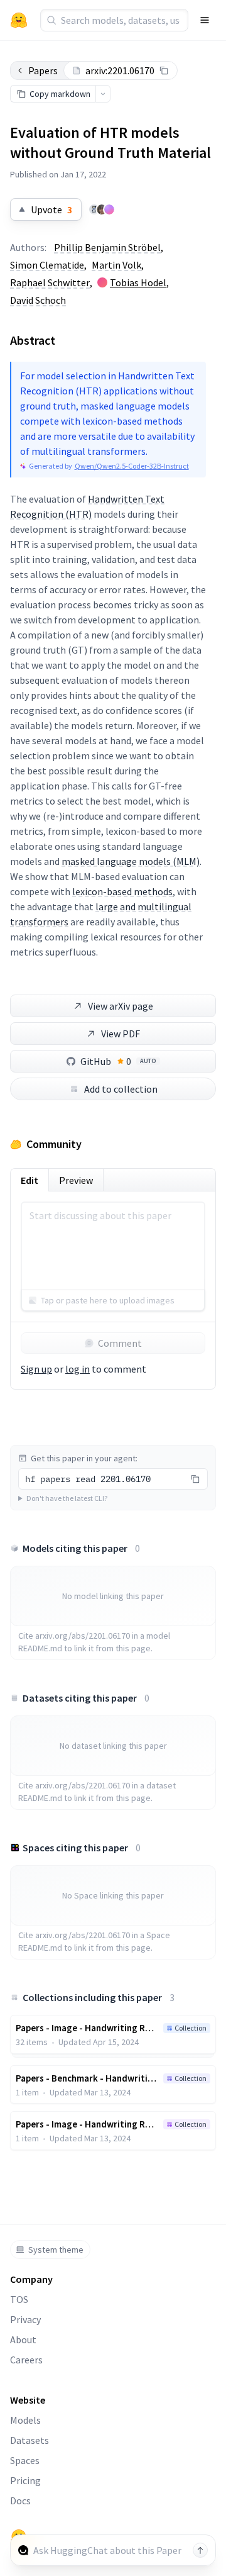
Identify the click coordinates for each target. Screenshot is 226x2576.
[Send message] (200, 2550)
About (23, 2339)
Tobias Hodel (138, 282)
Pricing (25, 2480)
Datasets (30, 2440)
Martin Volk (116, 265)
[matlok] (94, 209)
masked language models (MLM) (131, 861)
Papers (43, 70)
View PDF (121, 1034)
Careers (26, 2360)
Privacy (25, 2319)
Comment (120, 1343)
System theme (56, 2250)
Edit (30, 1180)
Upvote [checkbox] (51, 209)
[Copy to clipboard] (164, 70)
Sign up (36, 1369)
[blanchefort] (109, 209)
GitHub (118, 1061)
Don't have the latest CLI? (67, 1498)
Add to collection (121, 1089)
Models (25, 2420)
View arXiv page (121, 1006)
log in (78, 1369)
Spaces (25, 2460)
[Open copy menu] (103, 94)
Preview (76, 1180)
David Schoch (38, 300)
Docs (20, 2501)
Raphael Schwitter (50, 282)
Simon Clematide (47, 265)
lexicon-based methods (122, 891)
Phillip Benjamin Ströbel (107, 247)
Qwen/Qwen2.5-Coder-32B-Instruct (132, 466)
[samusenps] (102, 209)
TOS (19, 2299)
